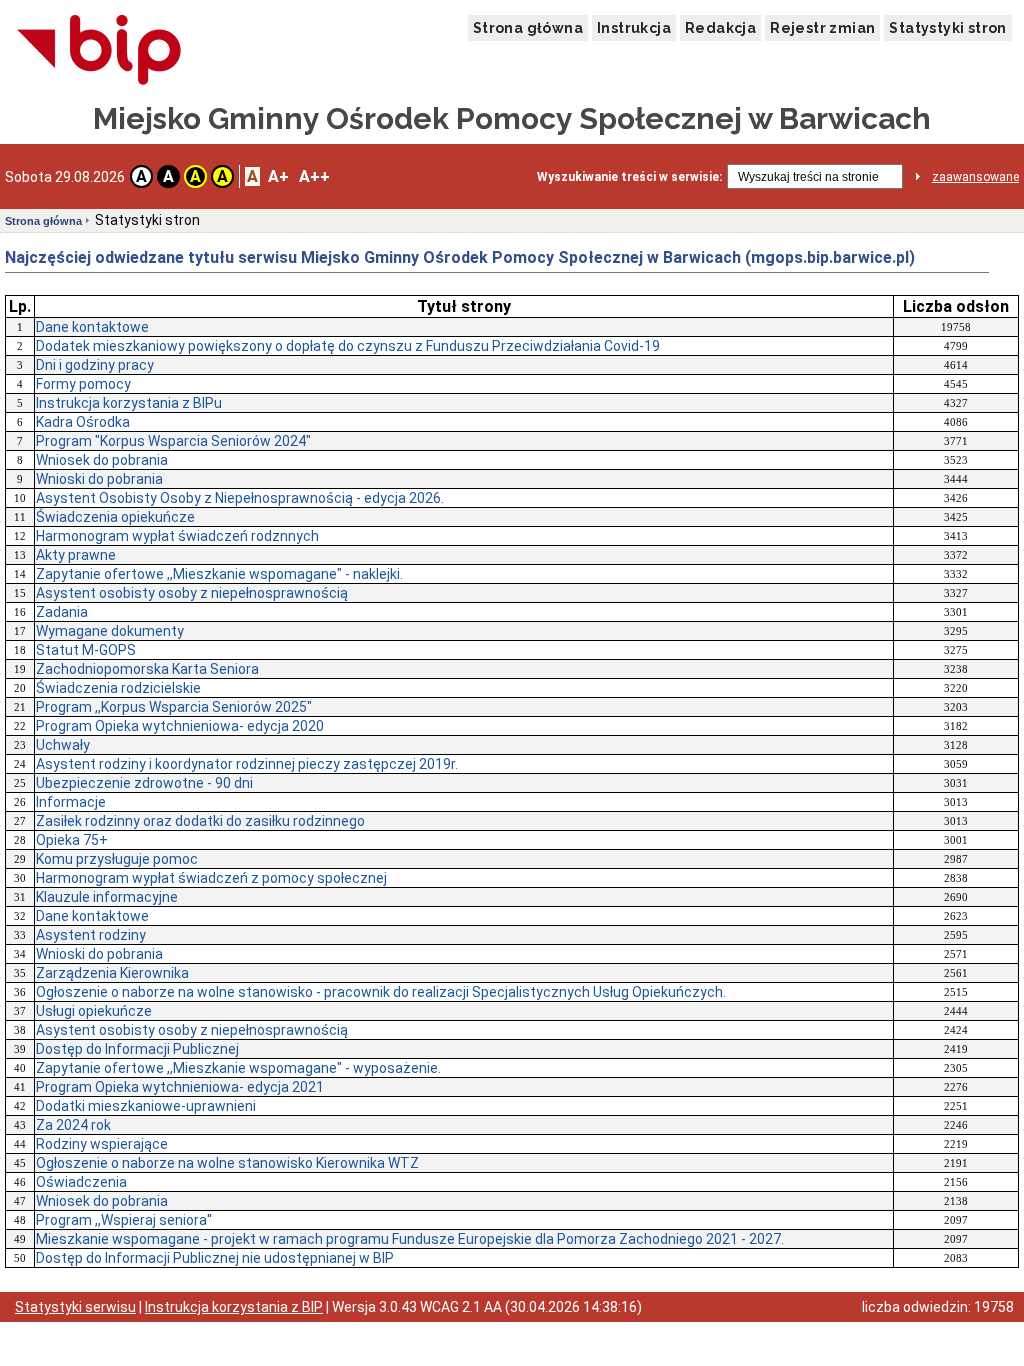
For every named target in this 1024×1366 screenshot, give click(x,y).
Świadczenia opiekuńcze (115, 517)
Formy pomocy (83, 384)
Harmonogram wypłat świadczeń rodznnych (177, 536)
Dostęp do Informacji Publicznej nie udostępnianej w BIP (215, 1258)
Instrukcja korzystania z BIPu (129, 403)
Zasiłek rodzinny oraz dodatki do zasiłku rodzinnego (200, 821)
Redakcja (720, 28)
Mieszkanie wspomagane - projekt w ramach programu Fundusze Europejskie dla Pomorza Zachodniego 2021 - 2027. (410, 1239)
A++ (314, 176)
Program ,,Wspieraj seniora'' (124, 1220)
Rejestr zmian (822, 28)
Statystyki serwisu (75, 1307)
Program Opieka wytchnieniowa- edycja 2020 (180, 726)
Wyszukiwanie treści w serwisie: (629, 177)
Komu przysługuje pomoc (117, 859)
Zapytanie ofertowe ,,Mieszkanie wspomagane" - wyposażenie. (238, 1068)
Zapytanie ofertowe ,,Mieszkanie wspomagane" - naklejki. (219, 574)
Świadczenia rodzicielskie (118, 688)
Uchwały (63, 745)
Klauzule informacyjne (107, 897)
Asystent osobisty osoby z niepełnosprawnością (192, 593)
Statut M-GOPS (86, 650)
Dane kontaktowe (92, 327)
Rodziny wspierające (102, 1144)
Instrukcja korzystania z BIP (234, 1307)
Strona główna (528, 28)
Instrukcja (634, 28)
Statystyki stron (947, 28)
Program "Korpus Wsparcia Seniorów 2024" (173, 441)
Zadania (62, 612)
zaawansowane (975, 177)
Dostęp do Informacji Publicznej (137, 1049)
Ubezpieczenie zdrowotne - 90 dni (144, 783)
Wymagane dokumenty (110, 631)
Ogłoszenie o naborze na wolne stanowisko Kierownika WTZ (227, 1163)
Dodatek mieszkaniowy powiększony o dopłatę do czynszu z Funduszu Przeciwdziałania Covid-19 (348, 346)
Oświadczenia (81, 1182)
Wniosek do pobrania (102, 460)
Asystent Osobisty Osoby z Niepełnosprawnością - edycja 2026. (240, 498)
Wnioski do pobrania (99, 479)
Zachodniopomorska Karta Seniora (147, 669)
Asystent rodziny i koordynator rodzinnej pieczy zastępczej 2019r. (247, 764)
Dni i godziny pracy (95, 365)
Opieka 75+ (72, 840)
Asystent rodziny (91, 935)
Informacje (71, 802)
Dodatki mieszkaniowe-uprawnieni (146, 1106)
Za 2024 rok (73, 1125)
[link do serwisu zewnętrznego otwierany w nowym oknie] (99, 51)
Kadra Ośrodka (83, 422)
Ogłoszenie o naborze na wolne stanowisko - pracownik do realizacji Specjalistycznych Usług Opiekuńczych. (381, 992)
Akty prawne (76, 555)
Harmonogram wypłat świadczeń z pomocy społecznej (211, 878)
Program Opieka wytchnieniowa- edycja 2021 (180, 1087)
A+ (278, 176)
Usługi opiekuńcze (94, 1011)
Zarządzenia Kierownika (112, 973)
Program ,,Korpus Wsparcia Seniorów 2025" (174, 707)
